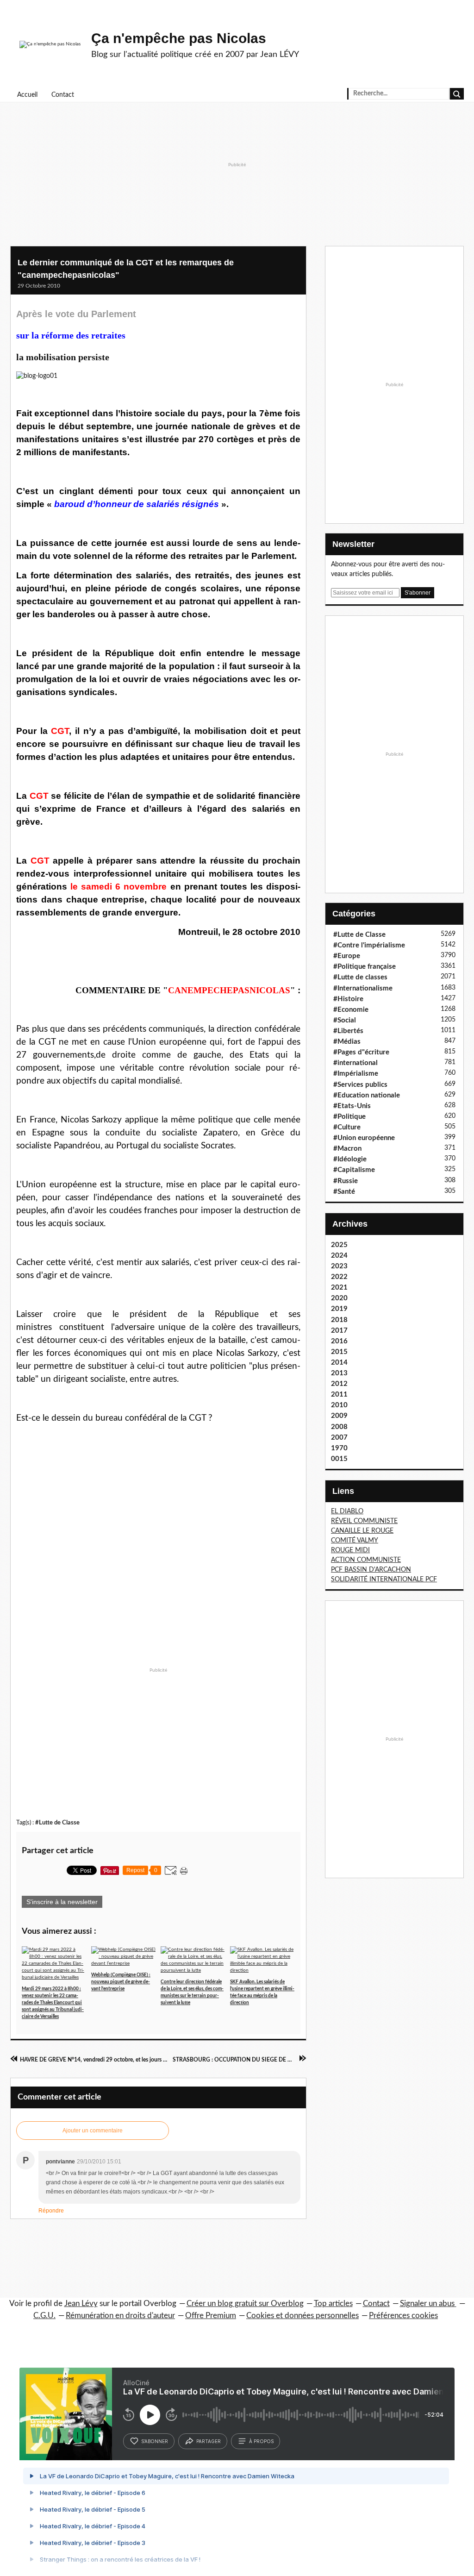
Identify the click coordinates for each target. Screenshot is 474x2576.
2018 (339, 1320)
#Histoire (348, 999)
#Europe (347, 956)
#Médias (347, 1042)
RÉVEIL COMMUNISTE (364, 1521)
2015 (339, 1352)
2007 (339, 1438)
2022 (339, 1277)
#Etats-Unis (352, 1106)
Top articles (333, 2303)
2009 (339, 1416)
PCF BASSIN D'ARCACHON (371, 1570)
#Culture (347, 1127)
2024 (339, 1256)
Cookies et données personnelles (302, 2316)
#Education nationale (367, 1095)
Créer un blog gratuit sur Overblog (245, 2303)
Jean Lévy (81, 2303)
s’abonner (155, 2441)
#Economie (351, 1010)
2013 (339, 1373)
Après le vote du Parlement (76, 314)
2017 (339, 1331)
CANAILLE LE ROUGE (362, 1531)
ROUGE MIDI (350, 1550)
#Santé (344, 1192)
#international (355, 1063)
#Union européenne (364, 1138)
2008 (339, 1427)
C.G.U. (44, 2316)
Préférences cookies (403, 2316)
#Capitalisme (354, 1170)
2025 (339, 1245)
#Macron (347, 1149)
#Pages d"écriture (361, 1052)
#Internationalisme (363, 988)
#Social (345, 1020)
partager (209, 2441)
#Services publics (360, 1085)
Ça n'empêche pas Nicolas (179, 38)
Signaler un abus (428, 2303)
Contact (63, 95)
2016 (339, 1341)
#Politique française (365, 967)
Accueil (27, 95)
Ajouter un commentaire (93, 2131)
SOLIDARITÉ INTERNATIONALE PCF (384, 1579)
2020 (339, 1298)
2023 (339, 1266)
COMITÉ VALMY (355, 1541)
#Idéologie (350, 1159)
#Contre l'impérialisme (369, 945)
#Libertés (348, 1031)
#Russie (346, 1181)
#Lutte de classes (360, 977)
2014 (339, 1363)
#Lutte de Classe (57, 1823)
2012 (339, 1384)
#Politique (349, 1117)
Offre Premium (211, 2316)
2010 (339, 1405)
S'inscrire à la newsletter (62, 1902)
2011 (339, 1395)
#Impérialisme (356, 1074)
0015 (339, 1459)
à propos (261, 2441)
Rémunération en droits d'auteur (120, 2316)
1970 (339, 1448)
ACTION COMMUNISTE (366, 1560)
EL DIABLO (347, 1511)
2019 (339, 1309)
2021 (339, 1288)
